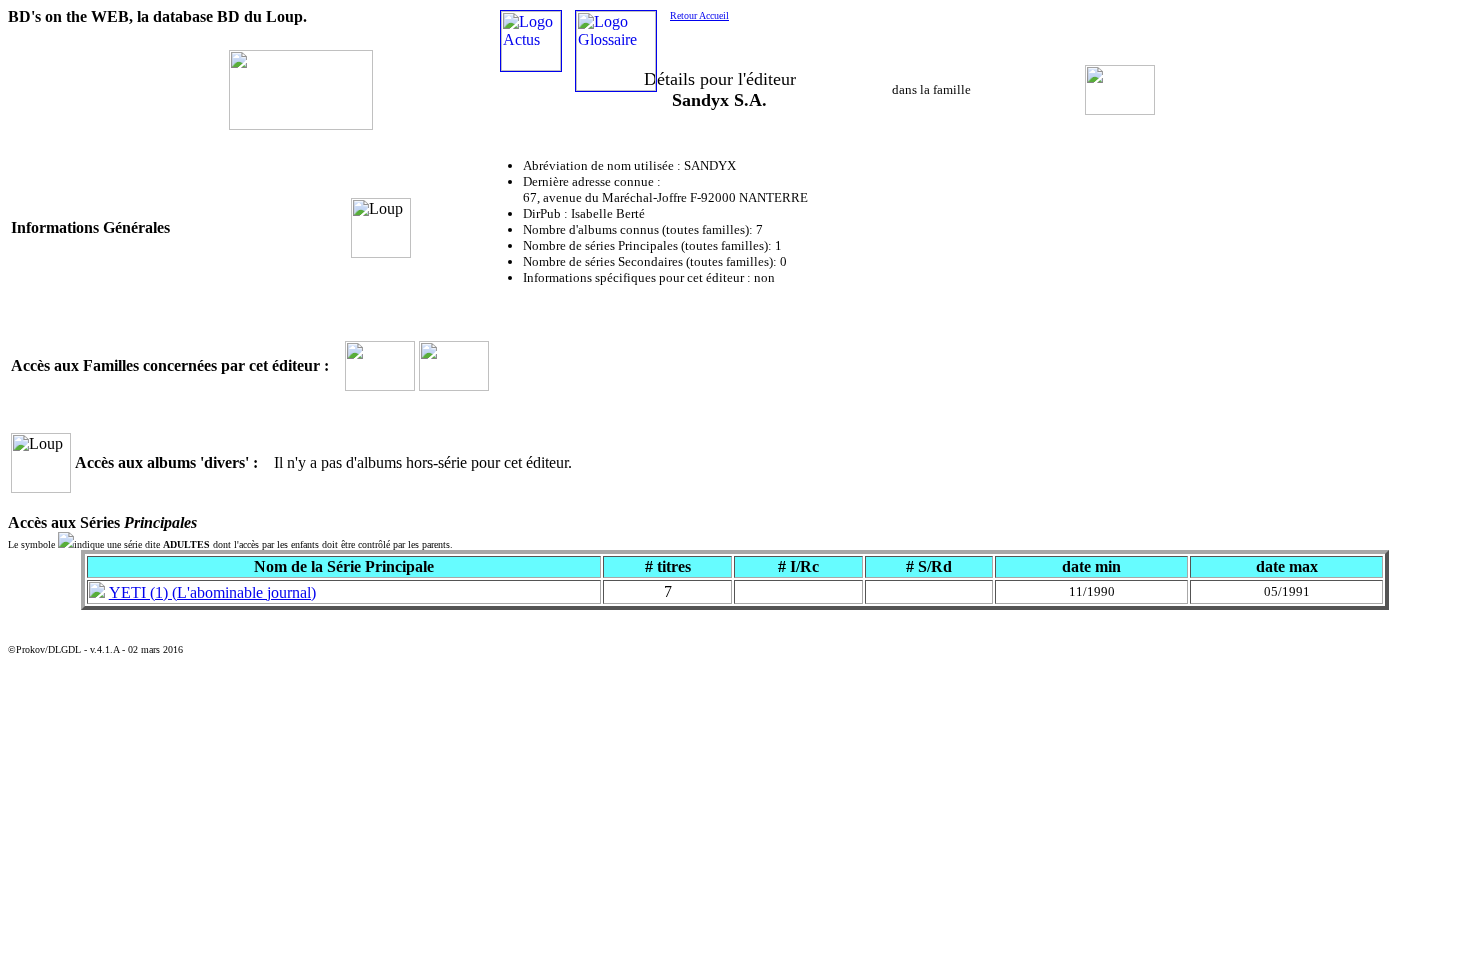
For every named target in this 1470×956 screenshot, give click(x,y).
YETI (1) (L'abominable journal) (212, 592)
